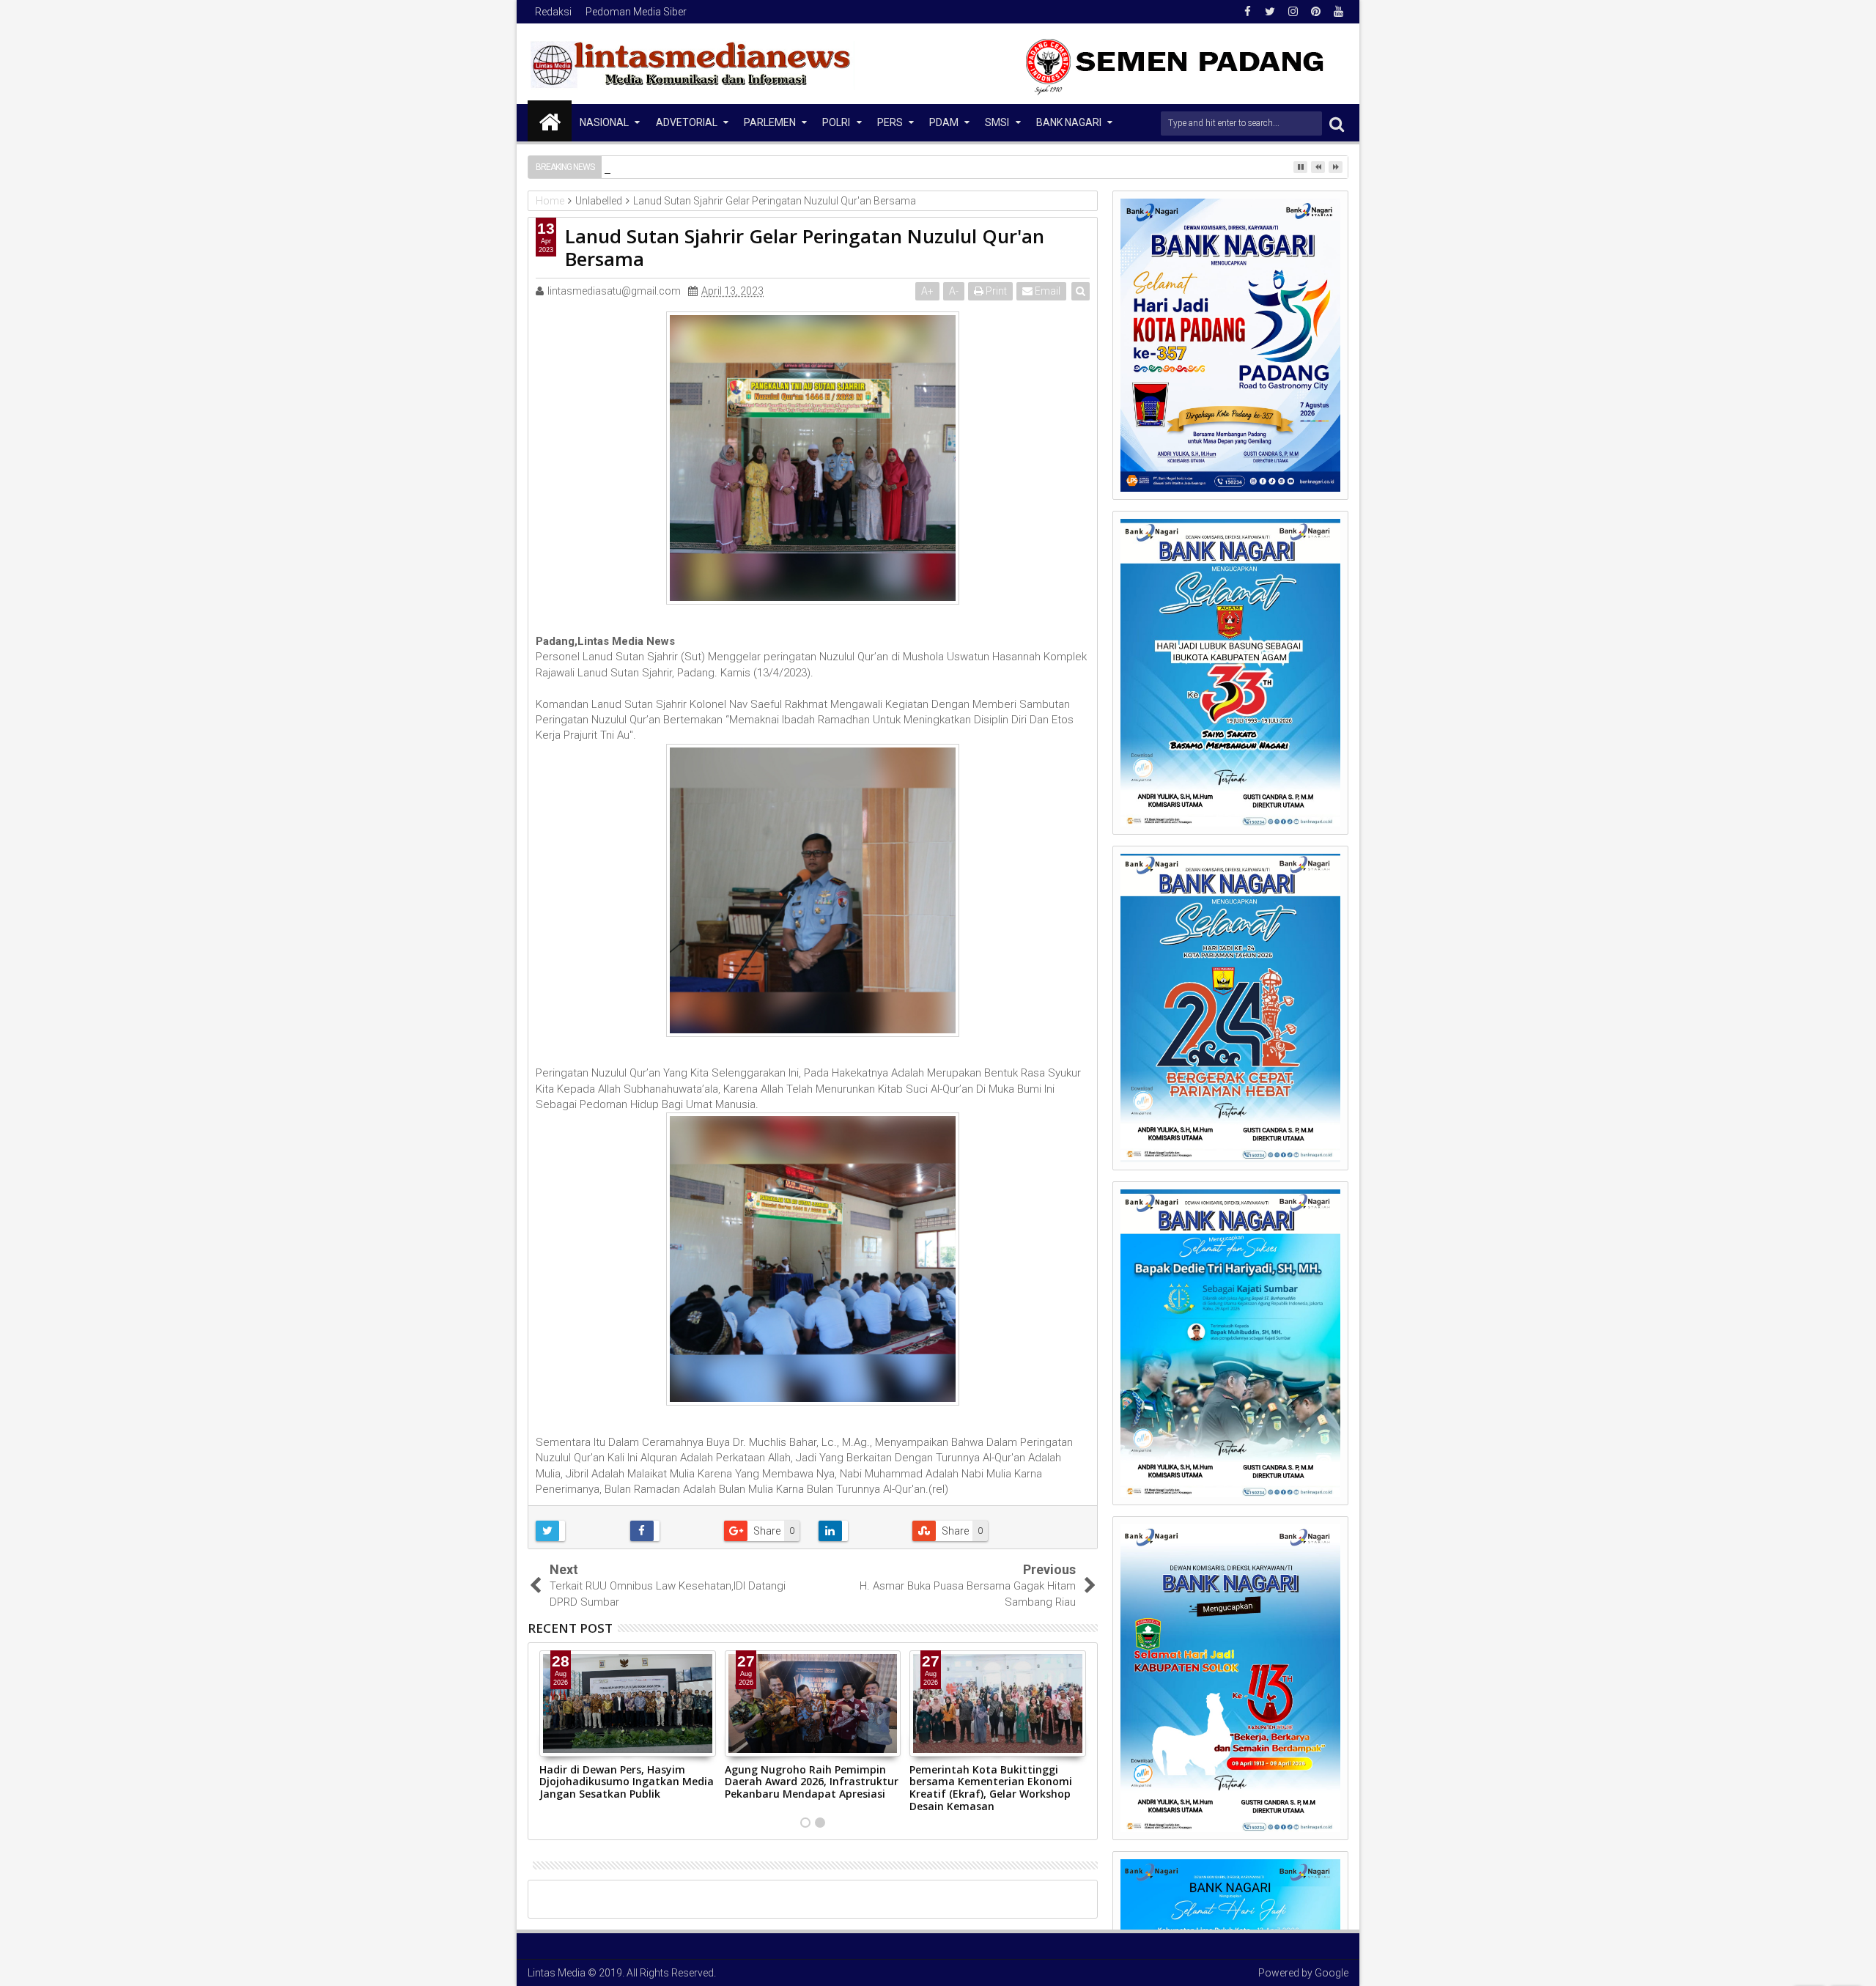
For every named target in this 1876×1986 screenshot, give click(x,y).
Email (1046, 291)
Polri (836, 122)
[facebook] (1247, 12)
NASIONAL (604, 122)
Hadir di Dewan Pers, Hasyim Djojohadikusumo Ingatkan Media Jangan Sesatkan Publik (627, 1782)
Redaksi (553, 12)
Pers (890, 122)
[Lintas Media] (550, 121)
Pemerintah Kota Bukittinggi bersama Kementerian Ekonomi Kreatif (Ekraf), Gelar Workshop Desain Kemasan (991, 1788)
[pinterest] (1315, 12)
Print (995, 291)
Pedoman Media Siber (636, 12)
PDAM (944, 122)
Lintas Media (557, 1973)
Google (1332, 1973)
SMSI (997, 122)
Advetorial (687, 122)
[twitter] (1270, 12)
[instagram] (1293, 12)
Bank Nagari (1069, 122)
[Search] (1337, 123)
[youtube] (1338, 12)
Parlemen (770, 122)
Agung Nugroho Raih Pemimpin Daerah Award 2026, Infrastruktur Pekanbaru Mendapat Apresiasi (812, 1782)
